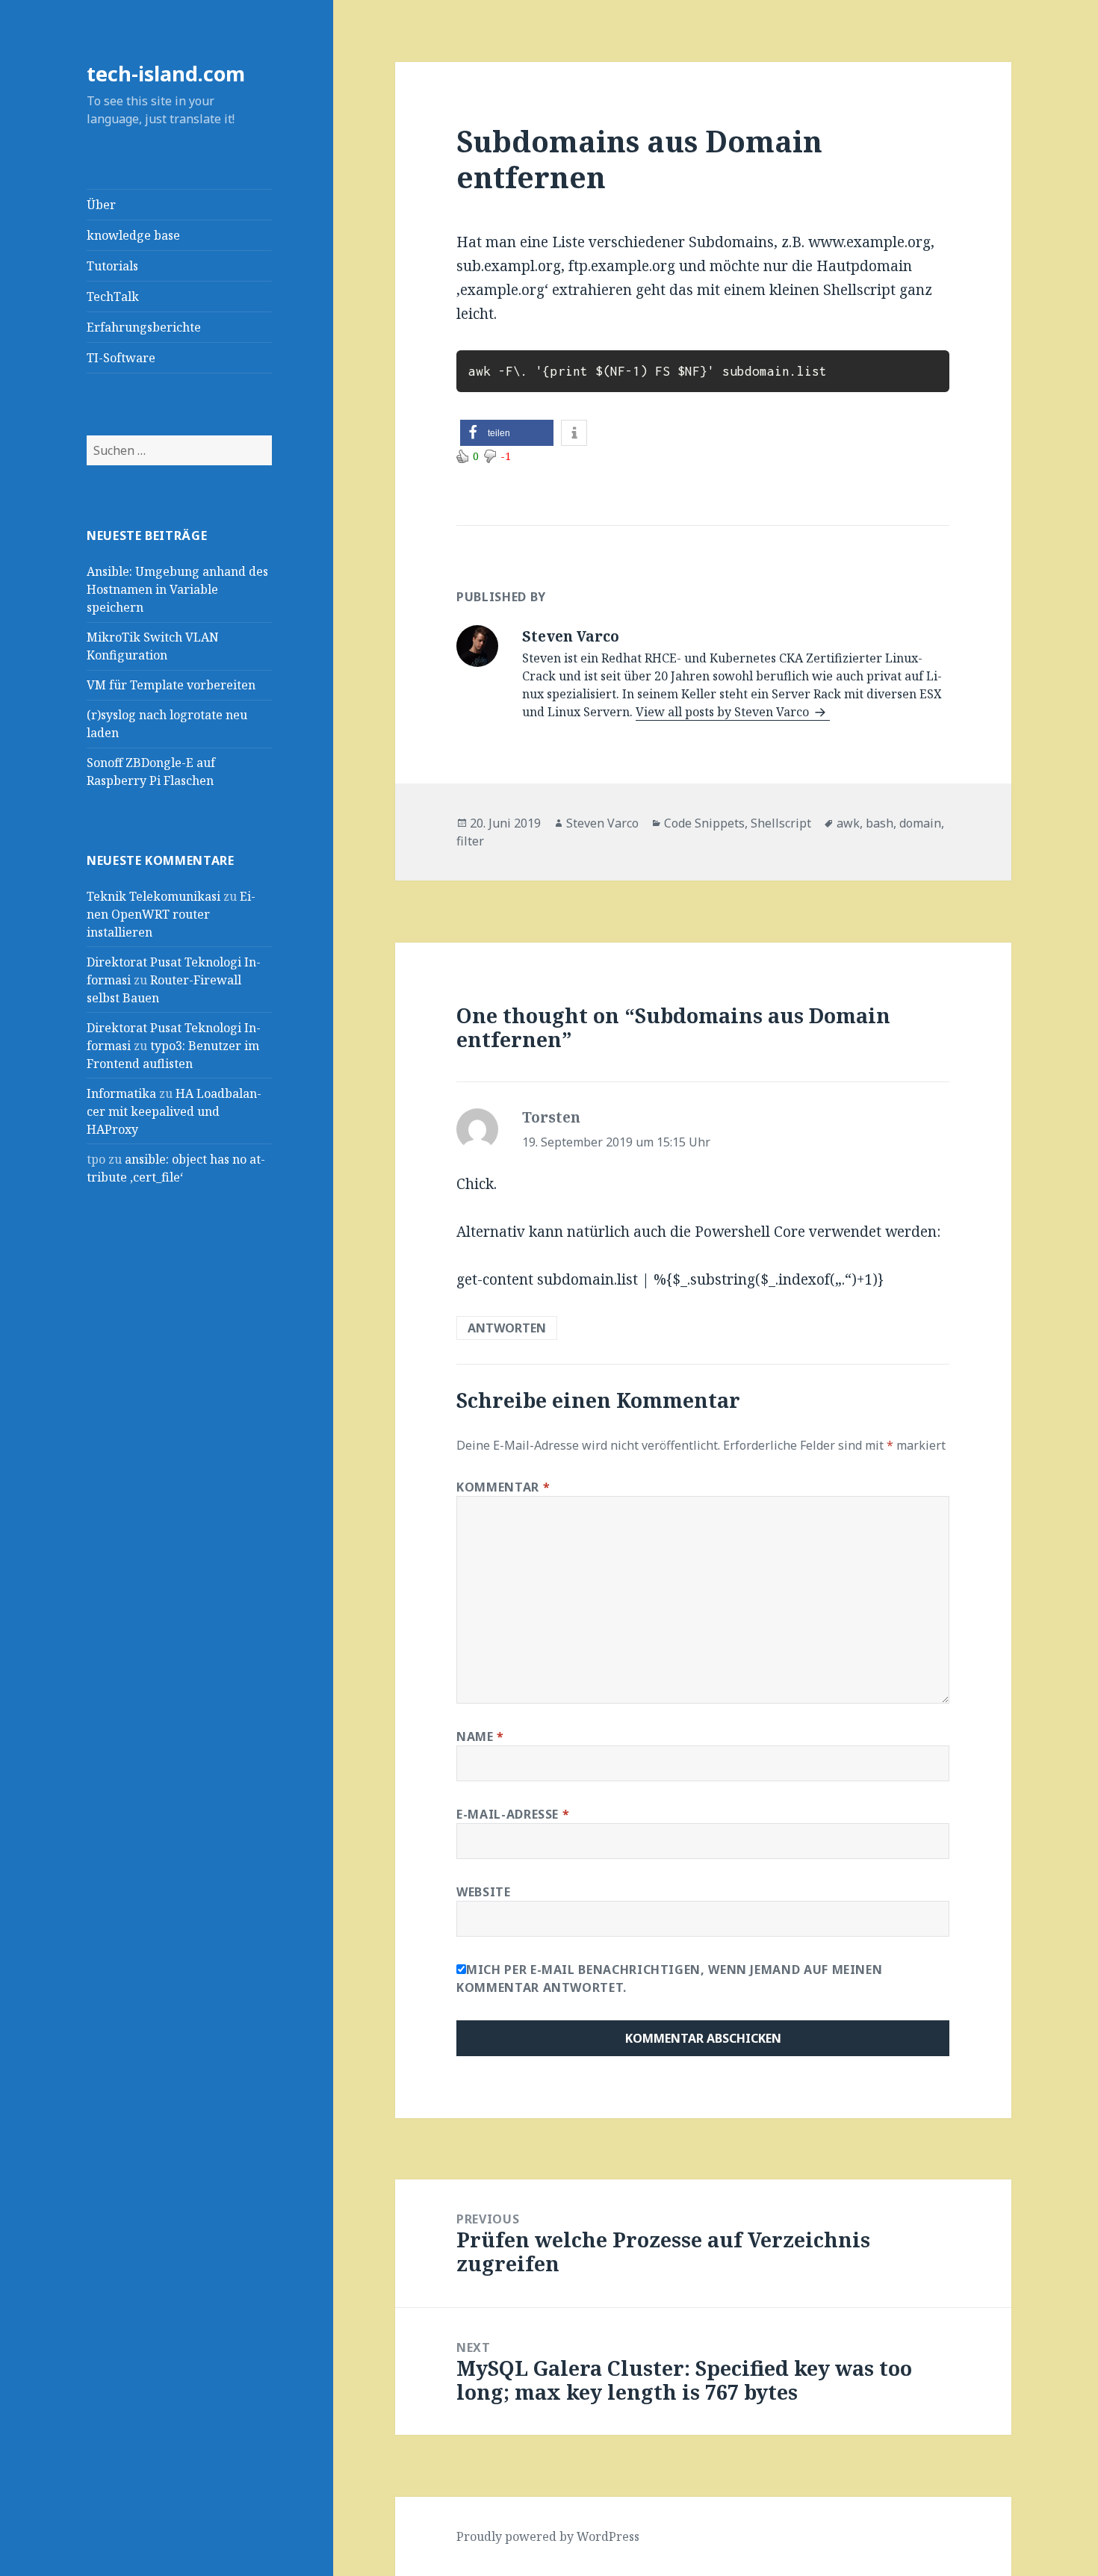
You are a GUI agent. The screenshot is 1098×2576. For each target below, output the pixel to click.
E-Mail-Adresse (513, 1814)
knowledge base (133, 235)
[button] (507, 433)
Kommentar (503, 1487)
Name (480, 1737)
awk (848, 823)
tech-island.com (166, 74)
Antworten (507, 1328)
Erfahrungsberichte (144, 327)
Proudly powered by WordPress (548, 2536)
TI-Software (121, 358)
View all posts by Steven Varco (724, 712)
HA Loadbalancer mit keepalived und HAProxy (174, 1111)
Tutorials (112, 266)
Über (101, 205)
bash (880, 823)
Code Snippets (704, 823)
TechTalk (113, 297)
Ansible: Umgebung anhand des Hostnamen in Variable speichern (177, 589)
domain (920, 823)
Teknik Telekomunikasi (153, 896)
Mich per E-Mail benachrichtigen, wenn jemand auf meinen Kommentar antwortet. (669, 1978)
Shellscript (781, 823)
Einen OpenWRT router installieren (171, 914)
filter (470, 841)
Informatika (121, 1093)
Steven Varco (602, 823)
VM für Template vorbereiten (171, 685)
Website (483, 1892)
